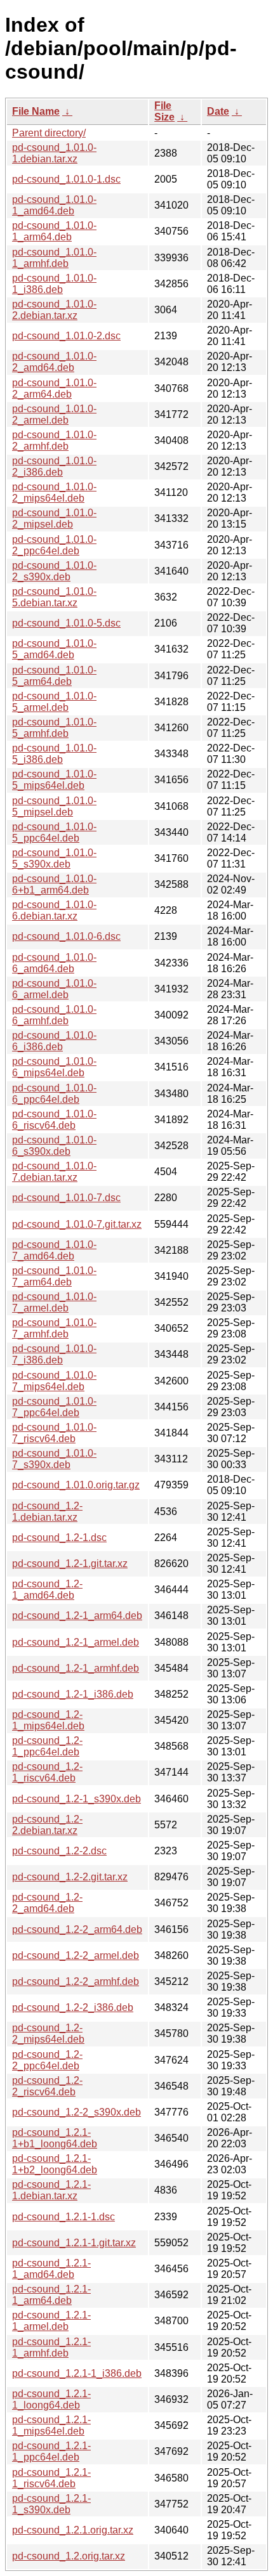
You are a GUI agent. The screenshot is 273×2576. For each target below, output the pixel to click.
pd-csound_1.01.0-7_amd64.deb (54, 1250)
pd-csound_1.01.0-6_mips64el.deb (54, 1067)
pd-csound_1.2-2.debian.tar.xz (47, 1825)
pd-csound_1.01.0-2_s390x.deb (54, 571)
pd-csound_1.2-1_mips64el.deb (48, 1720)
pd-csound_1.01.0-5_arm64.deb (54, 676)
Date (218, 111)
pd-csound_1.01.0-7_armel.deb (54, 1302)
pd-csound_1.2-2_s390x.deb (77, 2112)
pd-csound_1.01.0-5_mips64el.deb (54, 780)
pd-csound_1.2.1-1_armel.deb (51, 2321)
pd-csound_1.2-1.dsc (59, 1538)
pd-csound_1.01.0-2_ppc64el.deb (54, 545)
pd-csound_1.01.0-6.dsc (66, 936)
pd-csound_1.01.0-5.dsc (66, 623)
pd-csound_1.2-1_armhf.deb (76, 1668)
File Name (36, 111)
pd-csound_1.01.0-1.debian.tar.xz (54, 153)
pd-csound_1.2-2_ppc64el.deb (47, 2060)
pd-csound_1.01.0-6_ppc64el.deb (54, 1094)
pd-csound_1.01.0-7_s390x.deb (54, 1459)
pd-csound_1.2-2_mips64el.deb (48, 2033)
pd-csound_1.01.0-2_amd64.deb (54, 362)
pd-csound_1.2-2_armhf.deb (76, 1981)
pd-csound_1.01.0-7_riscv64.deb (54, 1433)
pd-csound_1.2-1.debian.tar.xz (47, 1512)
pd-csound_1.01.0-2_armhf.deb (54, 440)
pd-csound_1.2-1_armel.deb (76, 1642)
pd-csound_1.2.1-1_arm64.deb (51, 2295)
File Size (164, 111)
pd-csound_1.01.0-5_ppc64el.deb (54, 832)
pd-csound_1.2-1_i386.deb (73, 1694)
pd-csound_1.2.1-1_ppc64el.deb (51, 2451)
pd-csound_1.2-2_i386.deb (73, 2007)
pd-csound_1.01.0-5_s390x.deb (54, 858)
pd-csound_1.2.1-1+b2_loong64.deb (55, 2164)
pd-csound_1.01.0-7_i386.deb (54, 1354)
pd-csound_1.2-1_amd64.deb (47, 1590)
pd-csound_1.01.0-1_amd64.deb (54, 205)
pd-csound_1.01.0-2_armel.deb (54, 414)
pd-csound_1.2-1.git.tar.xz (70, 1564)
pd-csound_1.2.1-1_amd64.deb (51, 2269)
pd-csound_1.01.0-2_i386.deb (54, 466)
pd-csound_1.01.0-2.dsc (66, 336)
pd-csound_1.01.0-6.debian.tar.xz (54, 910)
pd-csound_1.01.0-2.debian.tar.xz (54, 310)
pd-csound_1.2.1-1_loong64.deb (51, 2399)
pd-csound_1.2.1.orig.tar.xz (73, 2530)
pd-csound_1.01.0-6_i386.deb (54, 1041)
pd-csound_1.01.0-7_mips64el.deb (54, 1381)
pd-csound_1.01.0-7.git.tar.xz (77, 1224)
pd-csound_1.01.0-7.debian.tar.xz (54, 1172)
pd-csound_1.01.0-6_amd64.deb (54, 963)
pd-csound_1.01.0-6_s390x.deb (54, 1146)
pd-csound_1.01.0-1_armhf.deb (54, 258)
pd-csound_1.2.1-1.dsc (63, 2217)
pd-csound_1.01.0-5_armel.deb (54, 702)
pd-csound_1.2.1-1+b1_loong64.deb (55, 2138)
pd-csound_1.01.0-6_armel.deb (54, 989)
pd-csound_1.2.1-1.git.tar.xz (74, 2243)
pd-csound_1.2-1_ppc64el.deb (47, 1746)
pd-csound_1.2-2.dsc (59, 1851)
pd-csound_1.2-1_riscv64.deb (47, 1772)
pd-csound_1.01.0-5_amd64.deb (54, 649)
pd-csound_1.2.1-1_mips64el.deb (51, 2425)
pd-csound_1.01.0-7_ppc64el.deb (54, 1407)
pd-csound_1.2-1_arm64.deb (77, 1616)
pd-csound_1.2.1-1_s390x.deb (51, 2504)
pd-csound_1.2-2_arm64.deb (77, 1929)
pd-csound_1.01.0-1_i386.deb (54, 284)
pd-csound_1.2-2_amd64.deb (47, 1903)
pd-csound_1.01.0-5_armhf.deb (54, 728)
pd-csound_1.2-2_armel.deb (76, 1955)
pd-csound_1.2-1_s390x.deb (77, 1799)
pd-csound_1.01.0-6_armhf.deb (54, 1015)
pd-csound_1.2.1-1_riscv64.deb (51, 2478)
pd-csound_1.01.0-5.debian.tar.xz (54, 597)
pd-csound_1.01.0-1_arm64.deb (54, 231)
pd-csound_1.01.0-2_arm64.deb (54, 388)
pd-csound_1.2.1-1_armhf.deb (51, 2347)
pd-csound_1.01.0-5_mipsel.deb (54, 806)
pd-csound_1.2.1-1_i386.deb (77, 2373)
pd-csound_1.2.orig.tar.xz (69, 2556)
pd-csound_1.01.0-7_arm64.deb (54, 1276)
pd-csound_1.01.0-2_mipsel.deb (54, 518)
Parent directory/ (49, 133)
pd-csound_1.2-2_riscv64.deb (47, 2086)
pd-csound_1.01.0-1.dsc (66, 179)
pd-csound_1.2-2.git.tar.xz (70, 1877)
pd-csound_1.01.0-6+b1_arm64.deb (54, 884)
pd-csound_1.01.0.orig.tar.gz (76, 1485)
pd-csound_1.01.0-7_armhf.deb (54, 1328)
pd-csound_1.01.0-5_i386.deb (54, 754)
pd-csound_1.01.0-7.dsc (66, 1198)
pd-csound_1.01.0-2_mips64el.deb (54, 492)
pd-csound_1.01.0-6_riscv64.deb (54, 1120)
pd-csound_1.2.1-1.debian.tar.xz (51, 2190)
